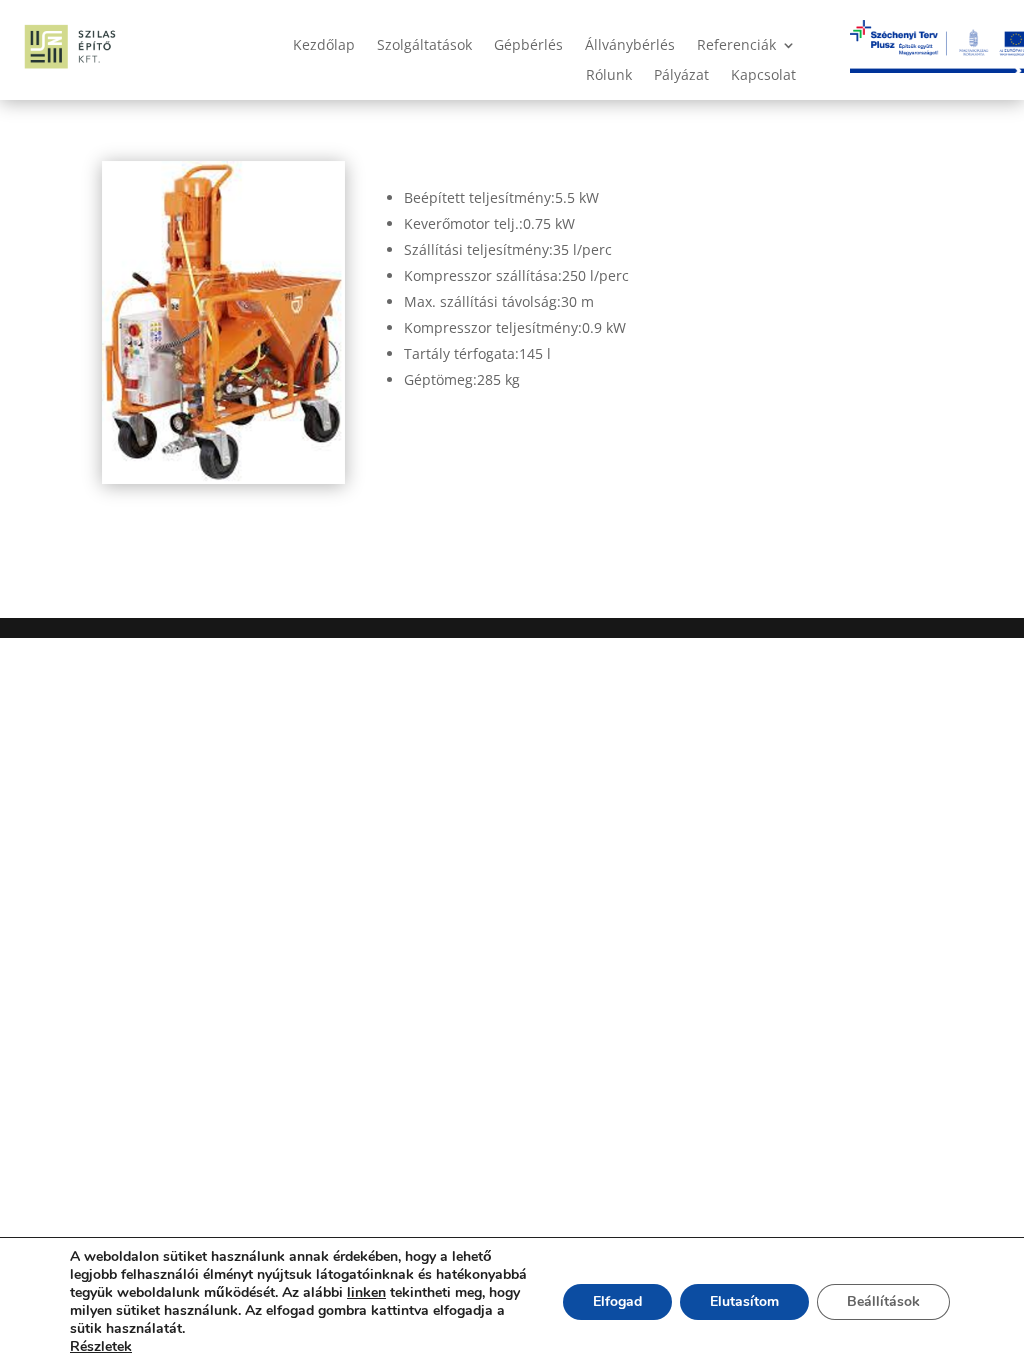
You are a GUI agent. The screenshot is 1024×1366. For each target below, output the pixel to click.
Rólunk (609, 76)
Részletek (101, 1347)
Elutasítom (744, 1301)
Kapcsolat (763, 76)
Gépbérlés (528, 46)
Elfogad (617, 1301)
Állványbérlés (630, 46)
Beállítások (883, 1301)
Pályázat (681, 76)
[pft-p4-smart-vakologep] (223, 478)
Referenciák (736, 46)
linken (366, 1292)
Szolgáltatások (424, 46)
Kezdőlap (324, 46)
